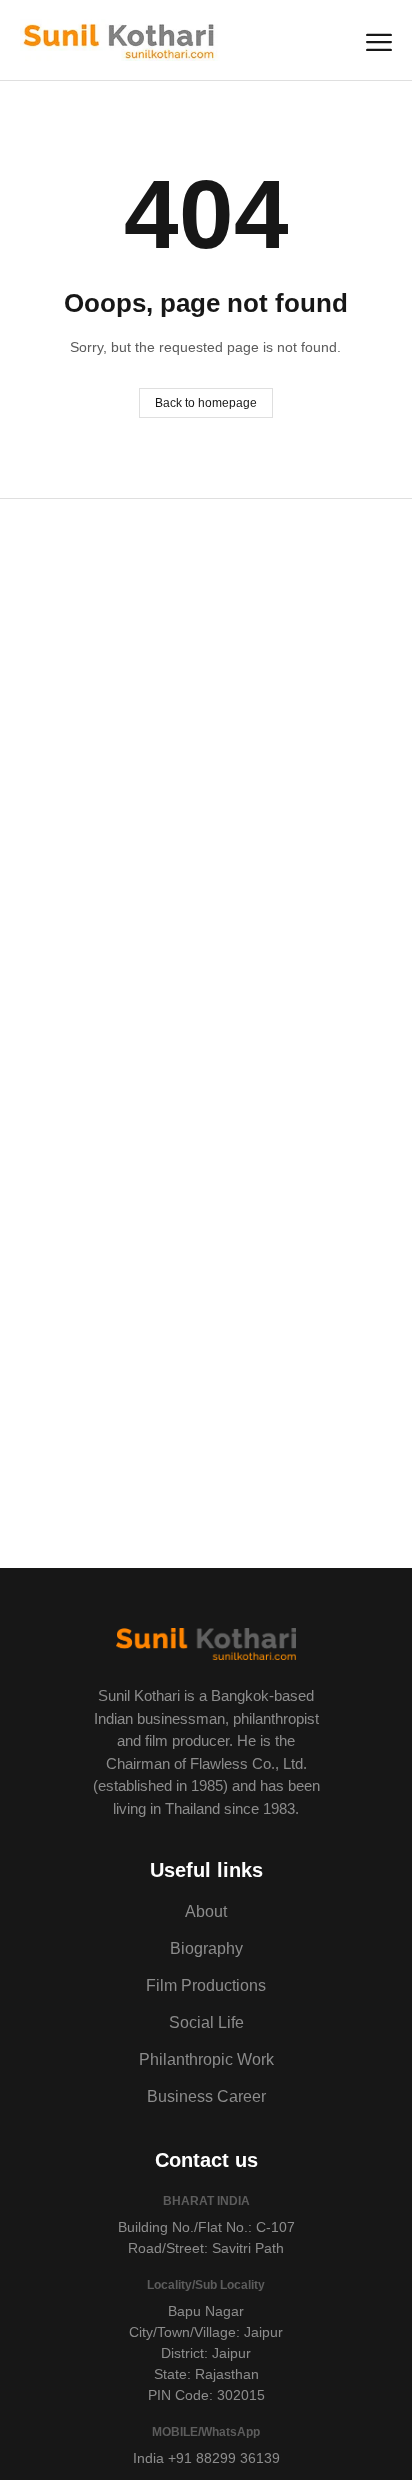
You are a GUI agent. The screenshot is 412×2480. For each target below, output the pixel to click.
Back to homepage (206, 403)
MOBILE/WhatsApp (206, 2432)
